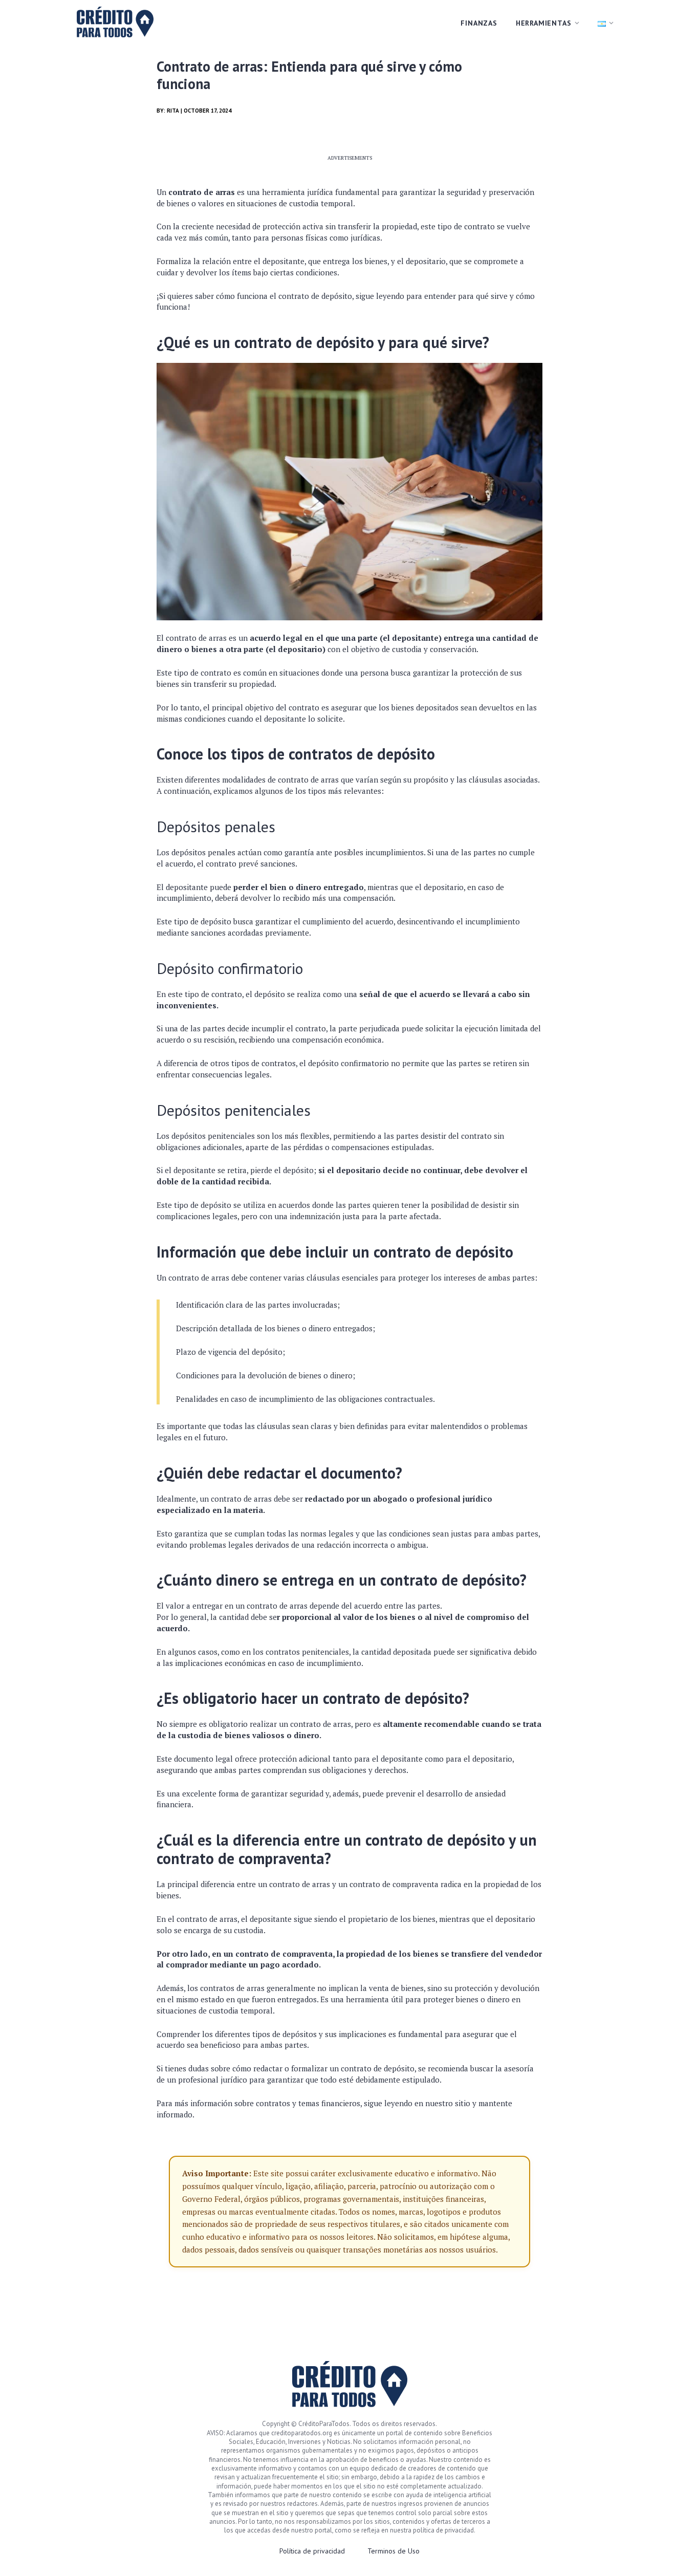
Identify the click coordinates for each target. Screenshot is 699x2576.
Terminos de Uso (394, 2551)
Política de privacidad (312, 2551)
